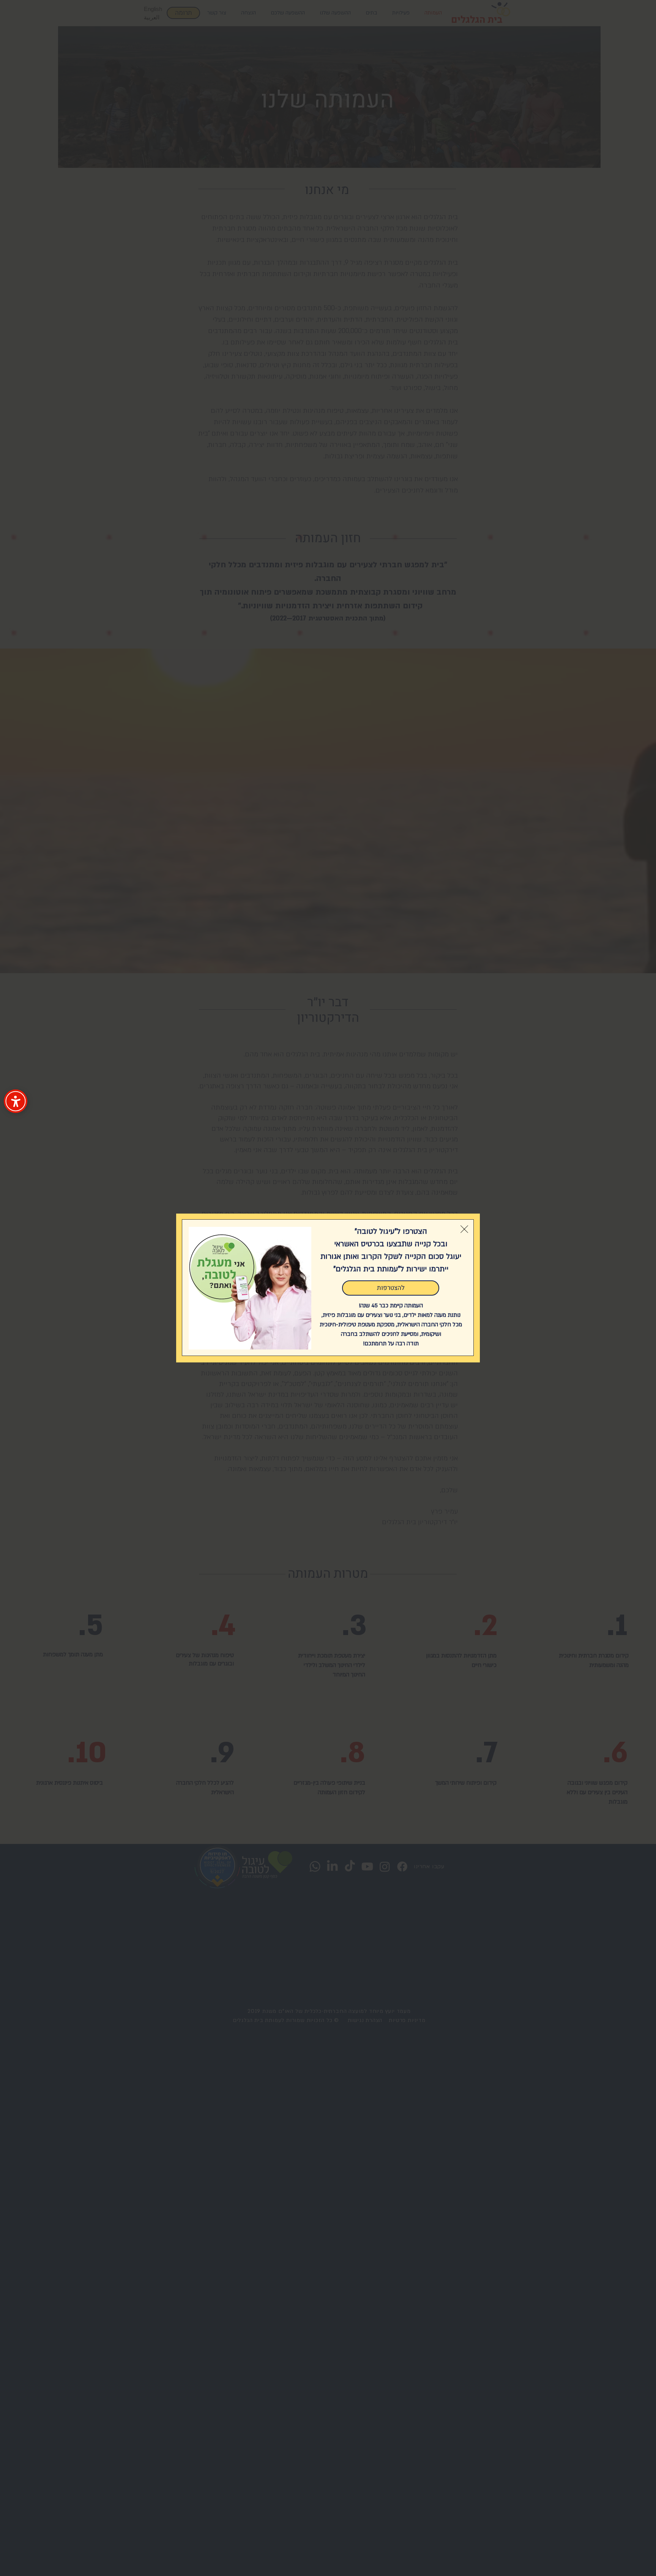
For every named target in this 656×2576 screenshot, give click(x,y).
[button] (464, 1229)
